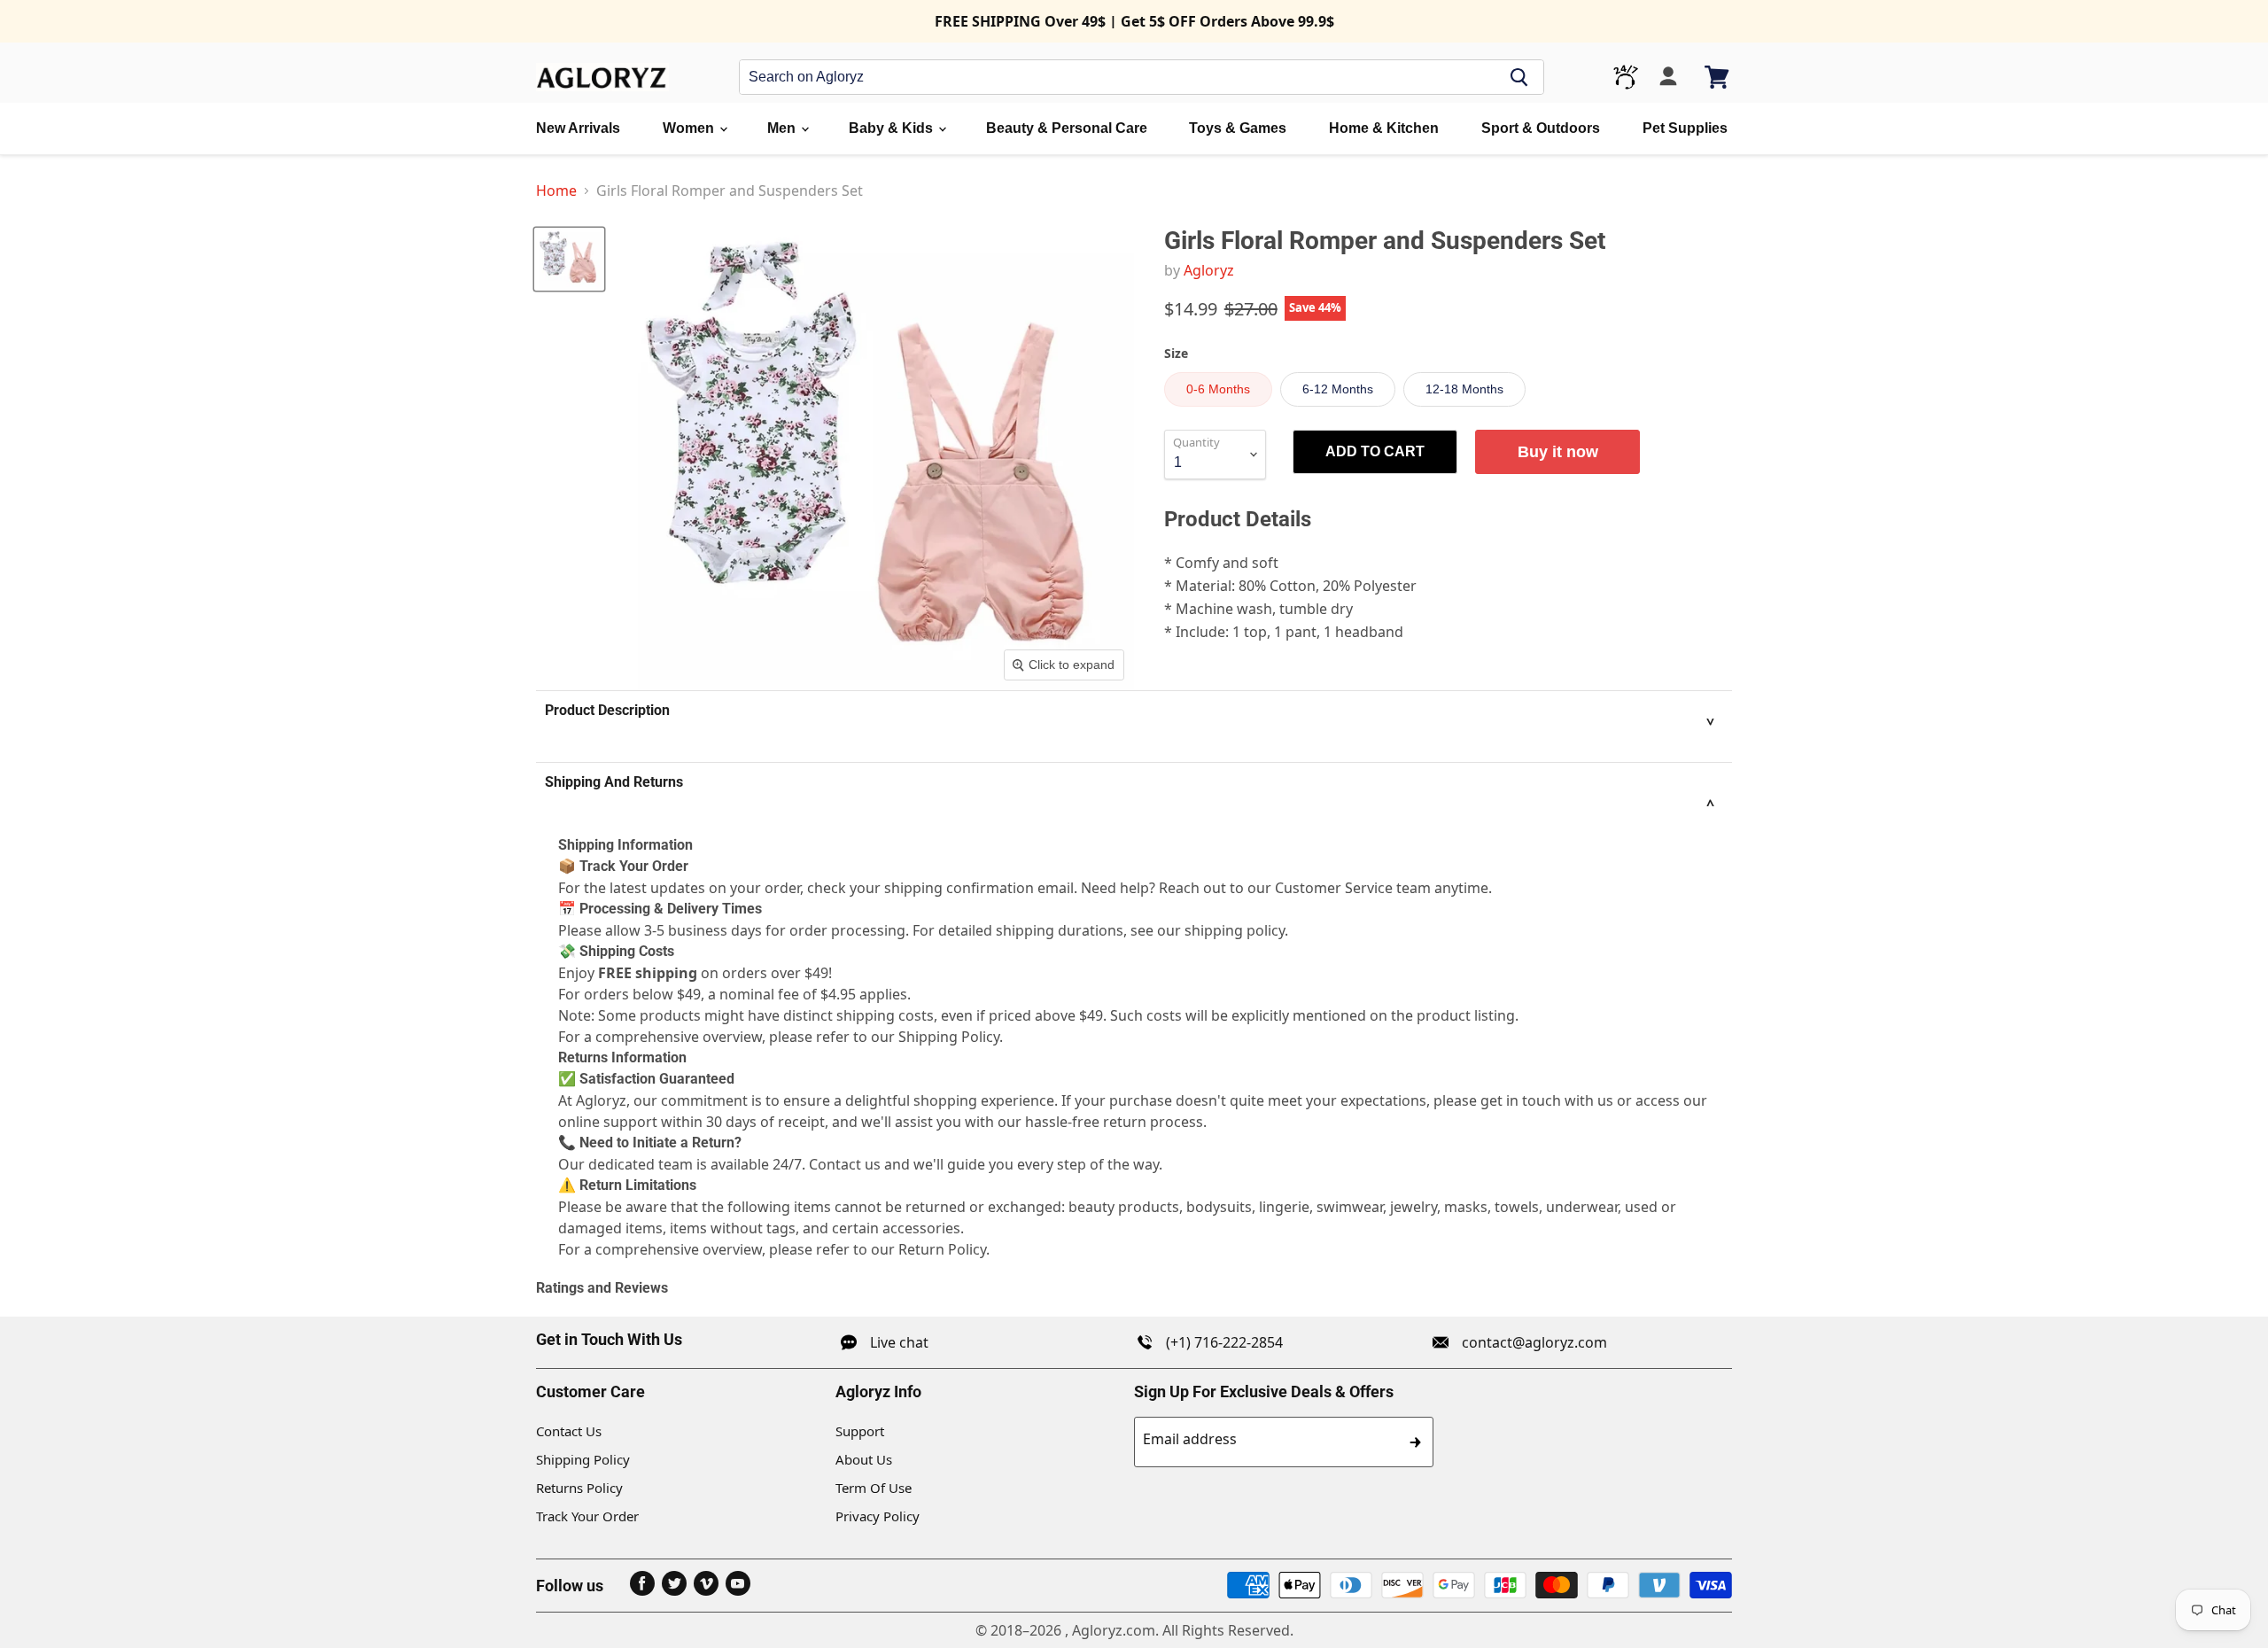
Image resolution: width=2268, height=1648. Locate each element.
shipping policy (1235, 930)
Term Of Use (874, 1488)
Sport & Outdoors (1541, 128)
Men (783, 128)
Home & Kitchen (1384, 128)
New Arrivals (578, 128)
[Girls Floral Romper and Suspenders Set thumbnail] (569, 259)
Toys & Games (1238, 128)
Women (690, 128)
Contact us (845, 1164)
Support (860, 1431)
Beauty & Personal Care (1067, 128)
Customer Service (1334, 888)
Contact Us (569, 1431)
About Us (864, 1459)
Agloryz (1209, 270)
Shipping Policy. (951, 1037)
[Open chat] (1626, 77)
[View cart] (1718, 77)
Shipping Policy (583, 1459)
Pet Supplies (1685, 128)
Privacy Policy (878, 1516)
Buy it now (1558, 452)
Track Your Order (587, 1516)
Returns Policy (579, 1488)
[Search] (1519, 77)
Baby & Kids (893, 128)
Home (556, 190)
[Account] (1668, 77)
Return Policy (942, 1249)
